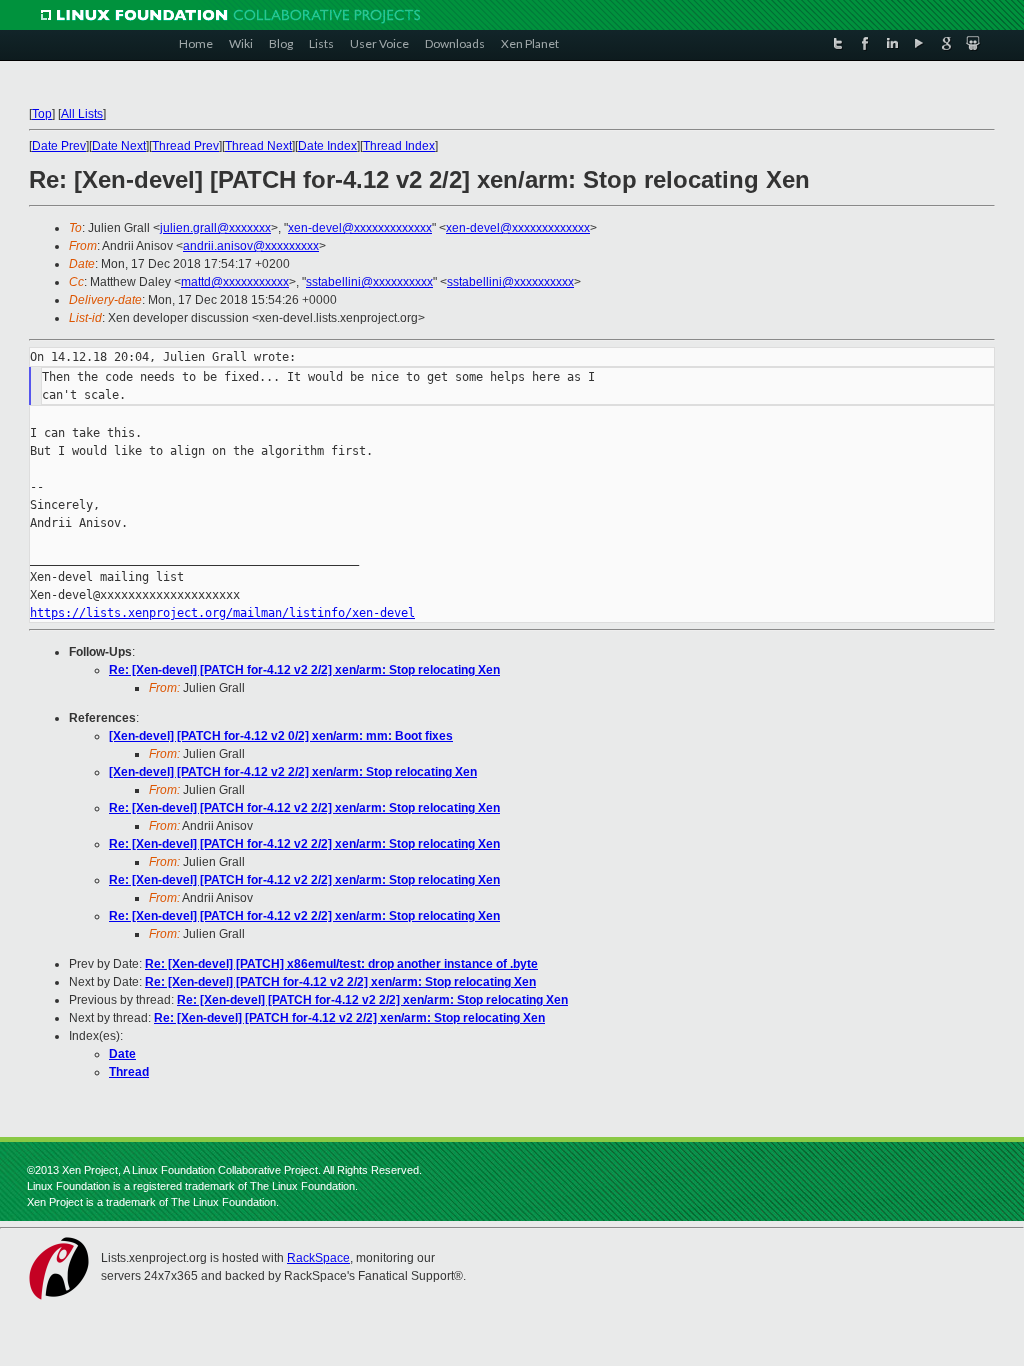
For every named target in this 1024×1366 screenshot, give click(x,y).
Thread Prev (185, 146)
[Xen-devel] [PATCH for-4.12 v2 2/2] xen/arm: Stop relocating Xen (293, 772)
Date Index (327, 146)
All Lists (82, 114)
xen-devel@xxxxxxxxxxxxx (360, 228)
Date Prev (59, 146)
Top (42, 114)
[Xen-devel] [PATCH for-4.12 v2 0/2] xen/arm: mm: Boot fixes (281, 736)
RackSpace (318, 1258)
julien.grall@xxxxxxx (215, 228)
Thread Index (399, 146)
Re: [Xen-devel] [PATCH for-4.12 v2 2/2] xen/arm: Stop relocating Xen (304, 670)
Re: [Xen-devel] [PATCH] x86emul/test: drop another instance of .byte (341, 964)
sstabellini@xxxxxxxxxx (369, 282)
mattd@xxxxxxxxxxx (235, 282)
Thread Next (258, 146)
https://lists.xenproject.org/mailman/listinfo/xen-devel (222, 613)
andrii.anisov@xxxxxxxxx (251, 246)
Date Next (119, 146)
